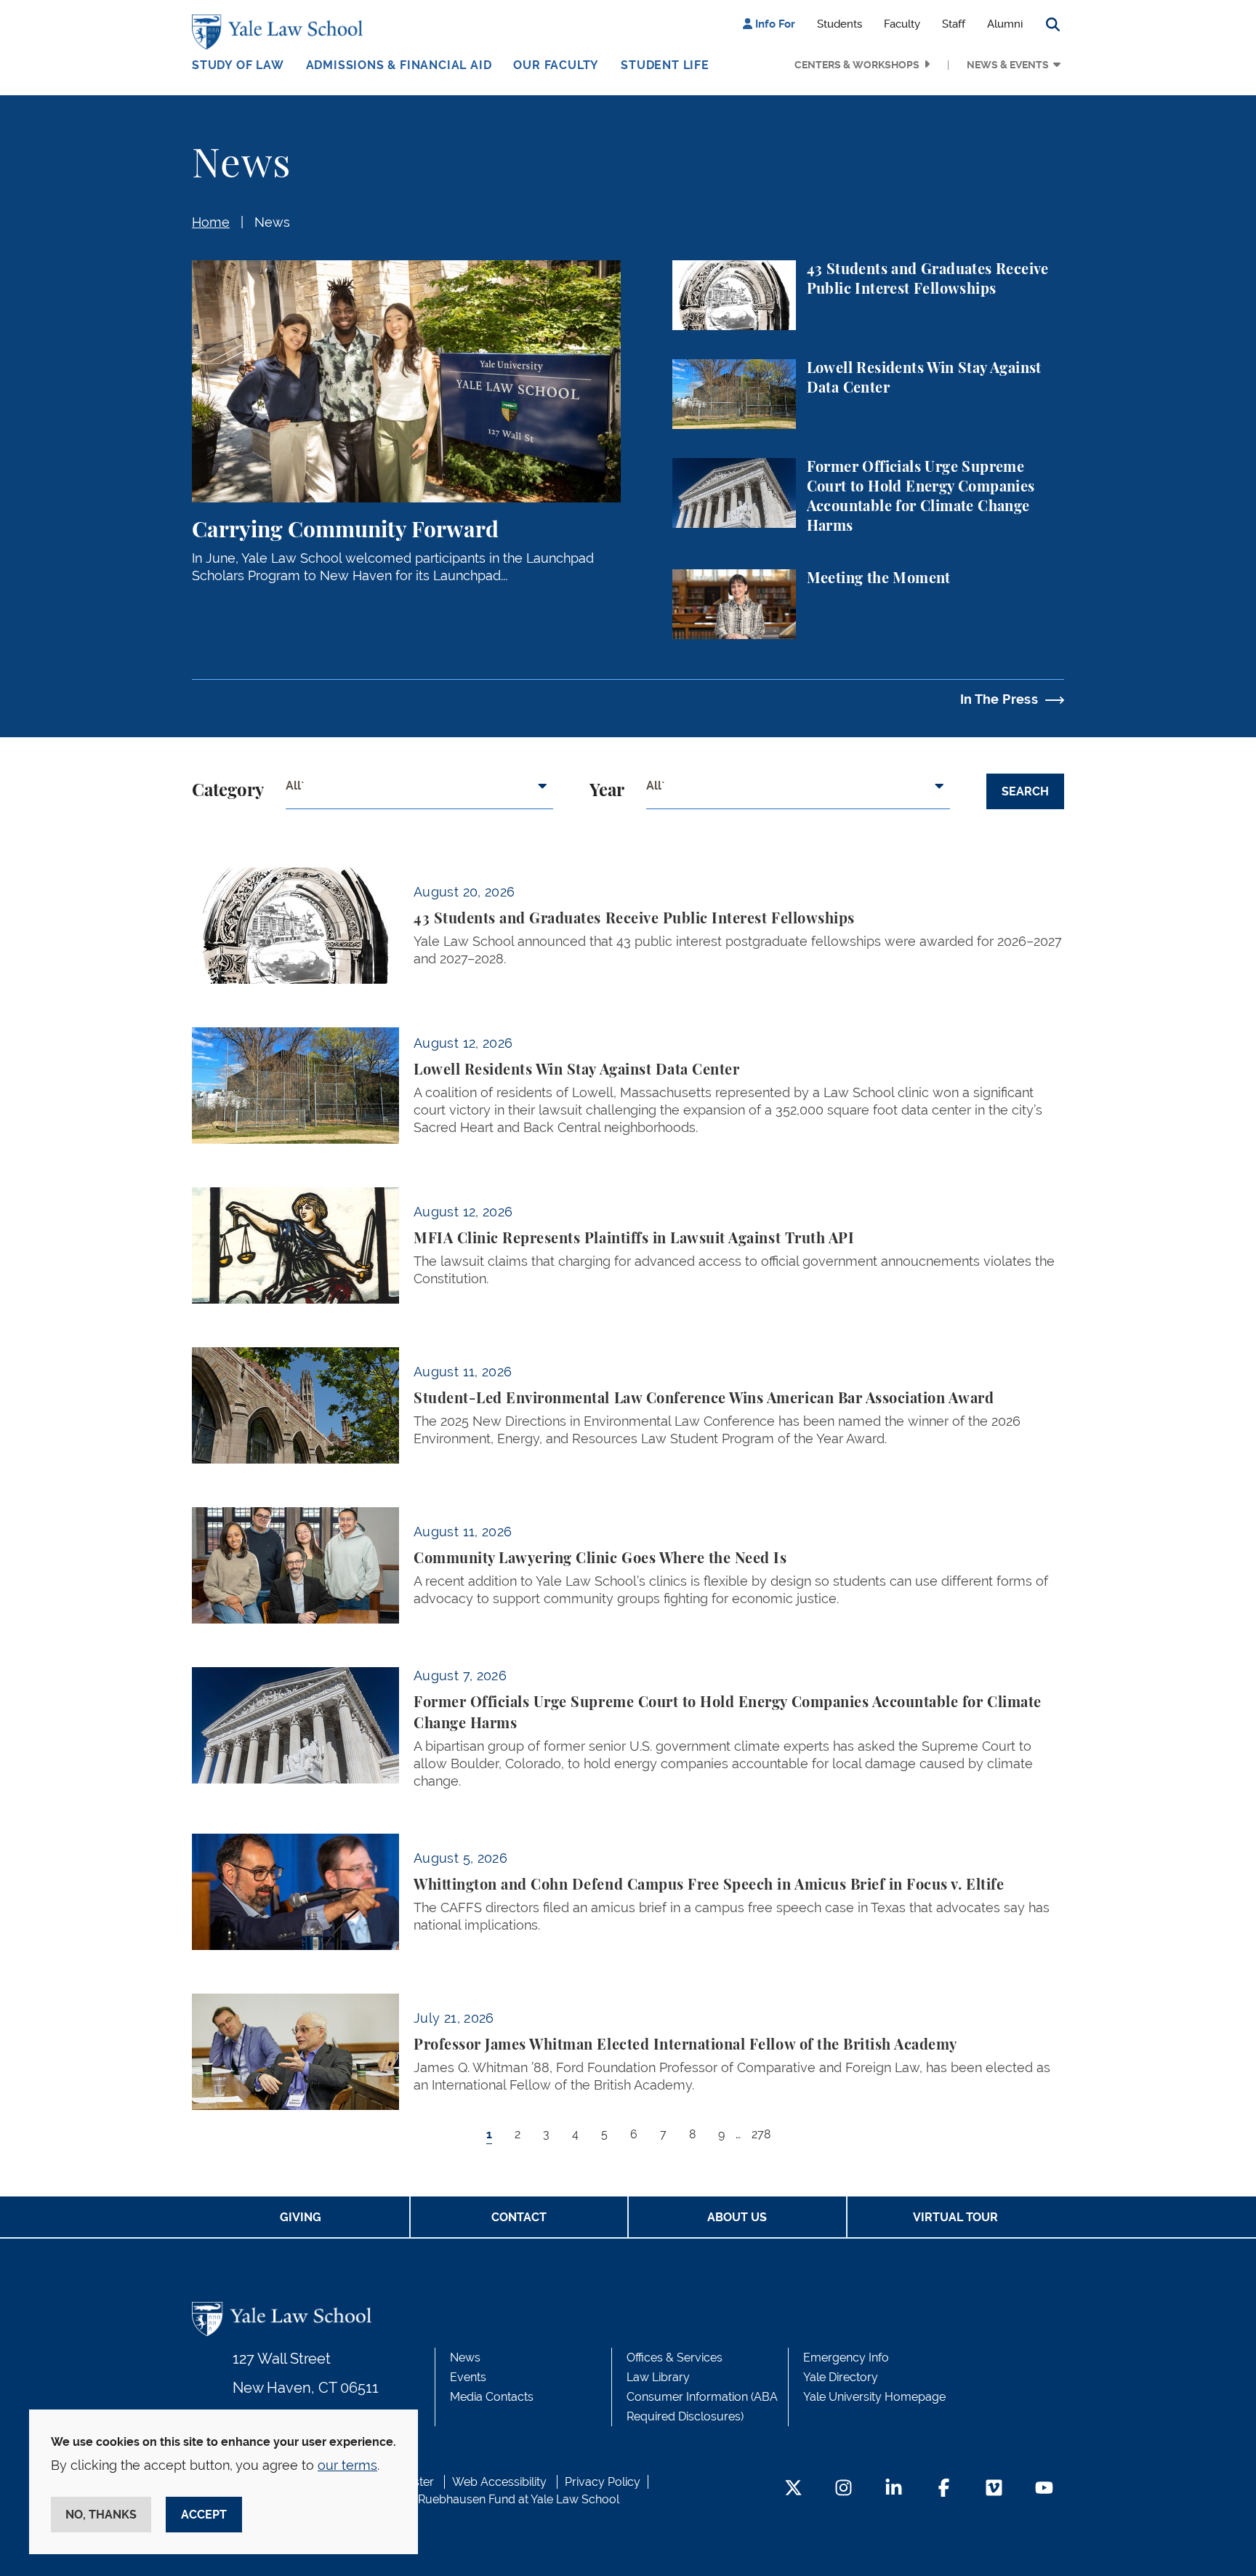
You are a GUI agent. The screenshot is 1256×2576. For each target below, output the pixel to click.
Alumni (1005, 24)
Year (607, 791)
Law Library (658, 2377)
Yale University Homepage (874, 2397)
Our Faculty (556, 65)
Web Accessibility (499, 2482)
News (272, 222)
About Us (737, 2217)
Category (228, 791)
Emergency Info (846, 2358)
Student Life (665, 65)
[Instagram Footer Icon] (844, 2489)
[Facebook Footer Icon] (944, 2489)
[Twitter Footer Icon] (793, 2489)
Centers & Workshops (857, 65)
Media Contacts (492, 2397)
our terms (347, 2465)
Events (468, 2377)
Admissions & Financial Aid (399, 65)
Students (840, 24)
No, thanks (101, 2515)
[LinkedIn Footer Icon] (894, 2489)
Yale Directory (841, 2377)
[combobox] (419, 792)
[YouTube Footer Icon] (1044, 2489)
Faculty (902, 24)
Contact (519, 2217)
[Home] (281, 32)
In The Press (999, 699)
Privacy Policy (603, 2482)
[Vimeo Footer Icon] (994, 2489)
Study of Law (238, 65)
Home (211, 222)
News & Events (1008, 65)
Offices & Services (675, 2358)
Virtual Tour (955, 2217)
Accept (204, 2515)
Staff (954, 24)
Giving (301, 2217)
